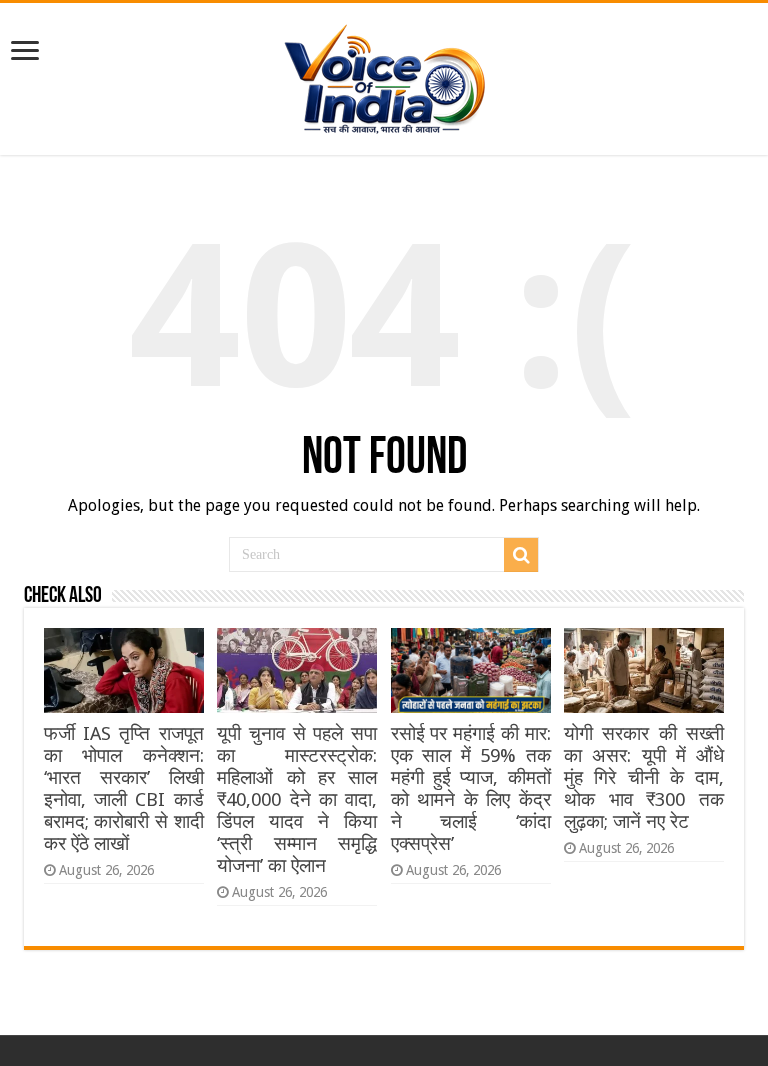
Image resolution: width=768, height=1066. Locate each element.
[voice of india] (384, 75)
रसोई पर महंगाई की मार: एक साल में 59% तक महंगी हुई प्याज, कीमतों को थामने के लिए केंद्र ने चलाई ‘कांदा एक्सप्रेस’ (471, 788)
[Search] (521, 555)
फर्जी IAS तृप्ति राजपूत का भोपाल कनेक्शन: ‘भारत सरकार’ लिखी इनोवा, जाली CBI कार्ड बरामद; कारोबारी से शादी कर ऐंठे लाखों (124, 788)
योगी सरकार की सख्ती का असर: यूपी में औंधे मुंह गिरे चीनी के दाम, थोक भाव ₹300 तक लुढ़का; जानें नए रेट (644, 777)
